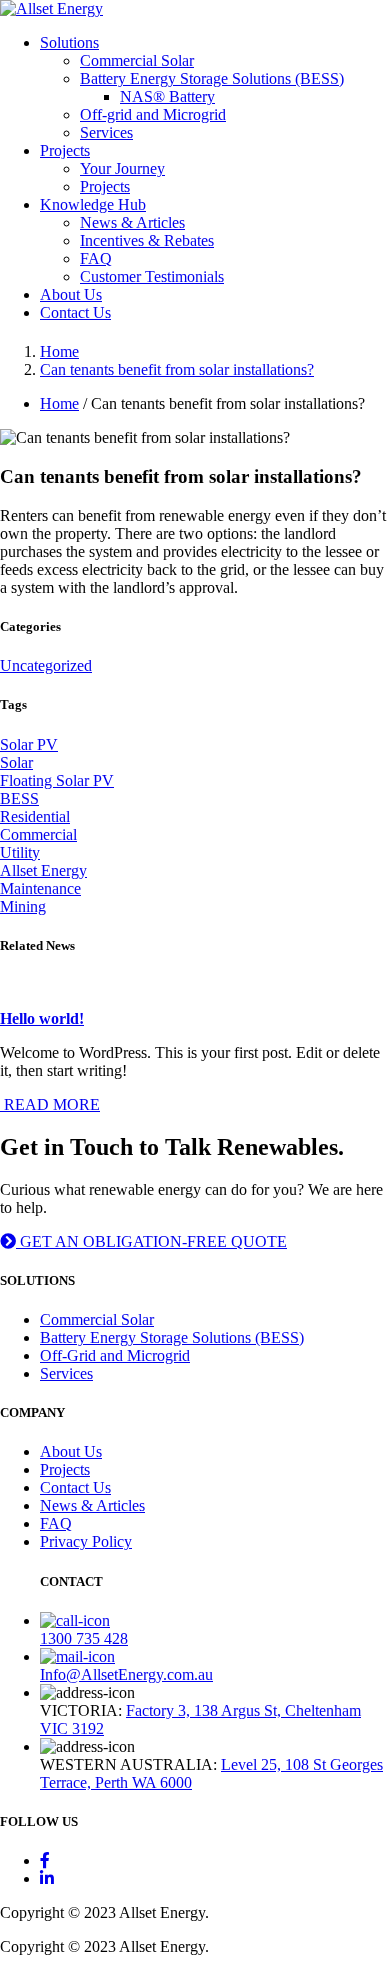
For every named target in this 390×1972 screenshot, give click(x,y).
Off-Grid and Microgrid (115, 1355)
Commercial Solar (137, 60)
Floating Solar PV (57, 780)
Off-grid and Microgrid (153, 114)
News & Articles (132, 222)
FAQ (96, 258)
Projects (65, 150)
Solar (16, 762)
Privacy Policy (86, 1541)
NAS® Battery (167, 96)
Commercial (38, 834)
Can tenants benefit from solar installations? (177, 369)
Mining (23, 906)
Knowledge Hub (93, 204)
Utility (20, 852)
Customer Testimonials (152, 276)
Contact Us (75, 312)
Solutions (69, 42)
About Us (71, 294)
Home (59, 351)
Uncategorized (46, 665)
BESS (19, 798)
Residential (35, 816)
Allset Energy (43, 870)
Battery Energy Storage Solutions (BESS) (212, 78)
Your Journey (122, 168)
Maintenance (40, 888)
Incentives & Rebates (147, 240)
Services (106, 132)
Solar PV (29, 744)
